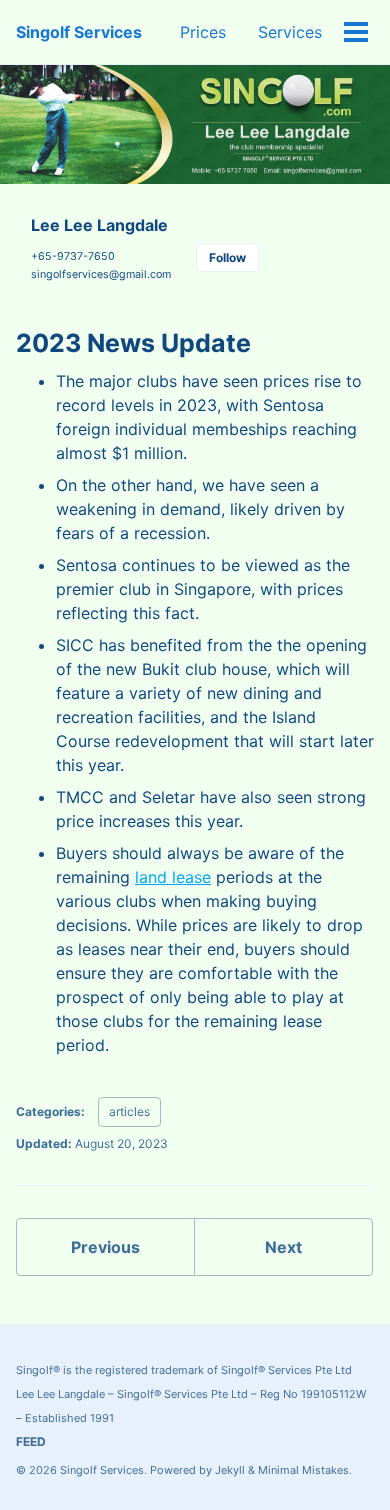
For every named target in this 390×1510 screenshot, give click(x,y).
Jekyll (230, 1470)
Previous (105, 1247)
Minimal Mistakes (303, 1470)
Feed (31, 1441)
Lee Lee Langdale (99, 225)
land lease (173, 877)
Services (290, 32)
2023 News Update (133, 343)
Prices (203, 32)
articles (129, 1111)
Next (283, 1247)
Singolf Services (79, 32)
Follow (227, 257)
